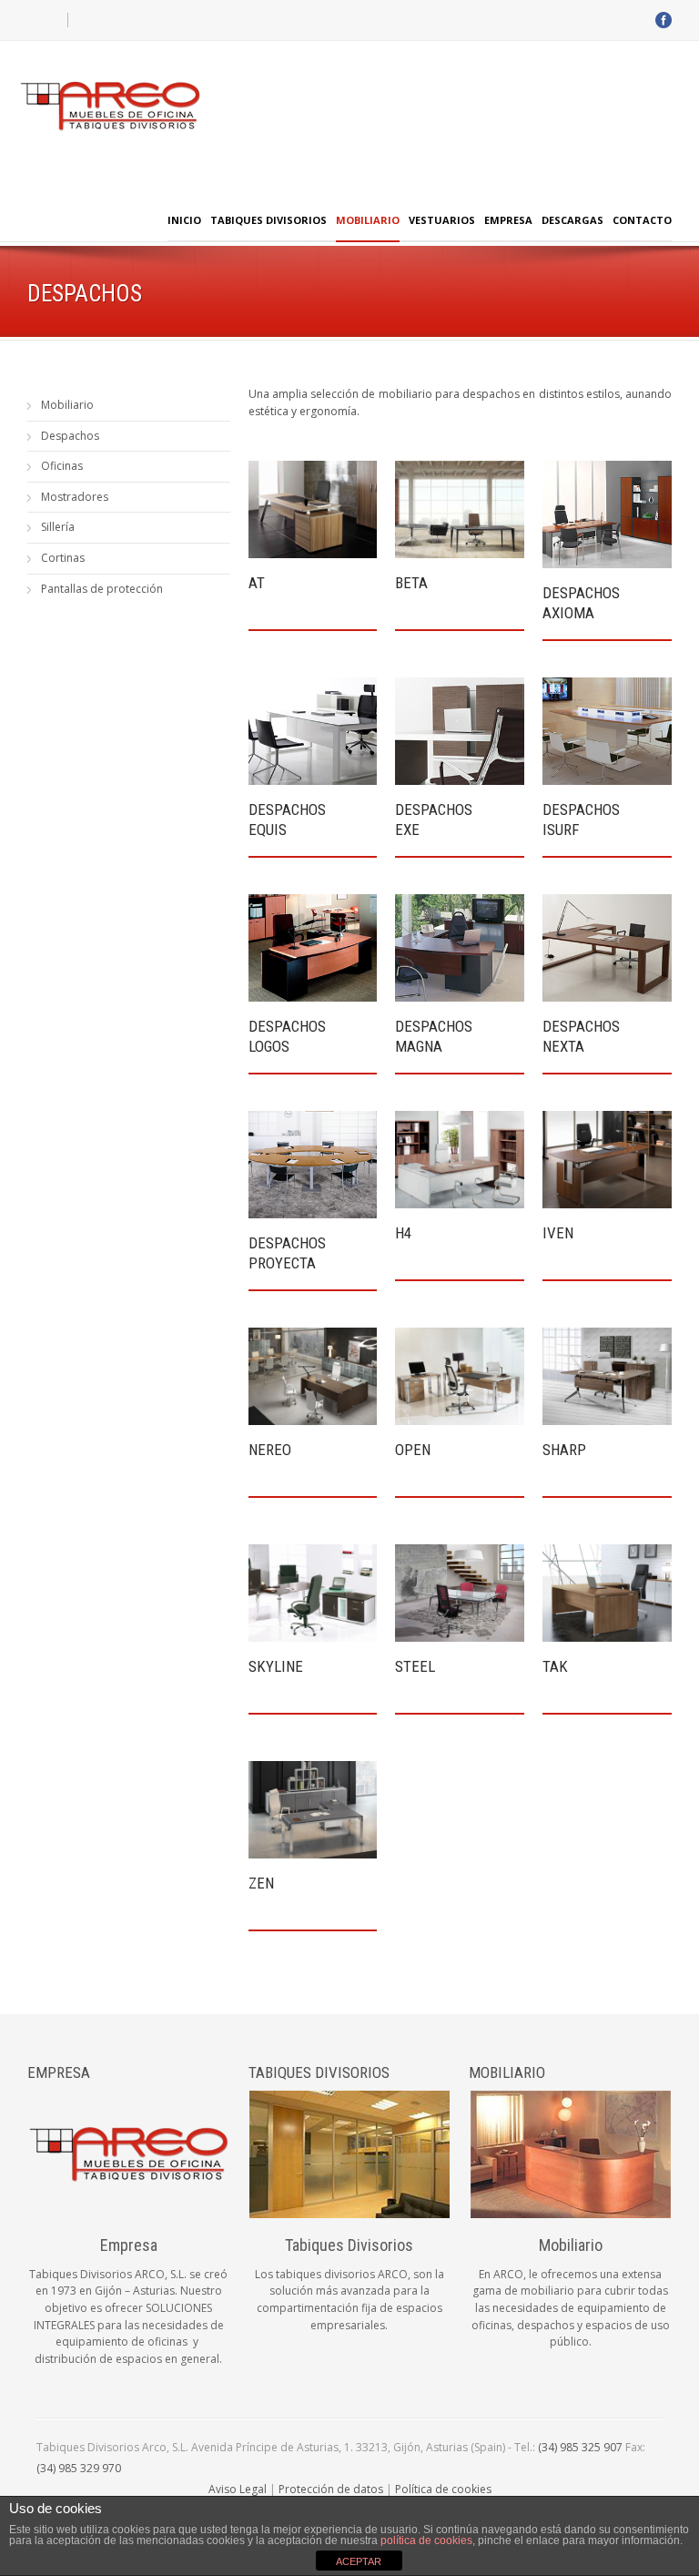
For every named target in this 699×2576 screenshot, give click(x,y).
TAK (555, 1666)
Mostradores (75, 497)
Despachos (70, 436)
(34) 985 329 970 (79, 2468)
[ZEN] (313, 1809)
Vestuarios (442, 220)
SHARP (564, 1450)
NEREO (270, 1450)
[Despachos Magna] (460, 948)
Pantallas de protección (102, 589)
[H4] (460, 1159)
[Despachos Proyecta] (313, 1165)
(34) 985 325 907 (580, 2447)
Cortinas (63, 558)
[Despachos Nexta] (607, 948)
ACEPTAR (359, 2561)
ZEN (261, 1883)
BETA (411, 583)
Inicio (184, 220)
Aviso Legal (238, 2489)
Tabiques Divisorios (268, 220)
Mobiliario (368, 220)
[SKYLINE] (313, 1593)
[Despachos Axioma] (607, 514)
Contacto (642, 220)
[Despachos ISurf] (607, 731)
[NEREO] (313, 1376)
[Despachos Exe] (460, 731)
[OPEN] (460, 1376)
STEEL (415, 1666)
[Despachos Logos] (313, 948)
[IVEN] (607, 1159)
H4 (403, 1233)
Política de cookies (443, 2489)
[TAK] (607, 1593)
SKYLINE (276, 1666)
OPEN (413, 1450)
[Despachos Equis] (313, 731)
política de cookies (426, 2540)
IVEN (558, 1233)
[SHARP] (607, 1376)
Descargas (572, 220)
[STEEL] (460, 1593)
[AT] (313, 509)
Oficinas (62, 466)
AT (257, 583)
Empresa (508, 220)
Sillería (58, 527)
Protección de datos (331, 2489)
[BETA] (460, 509)
